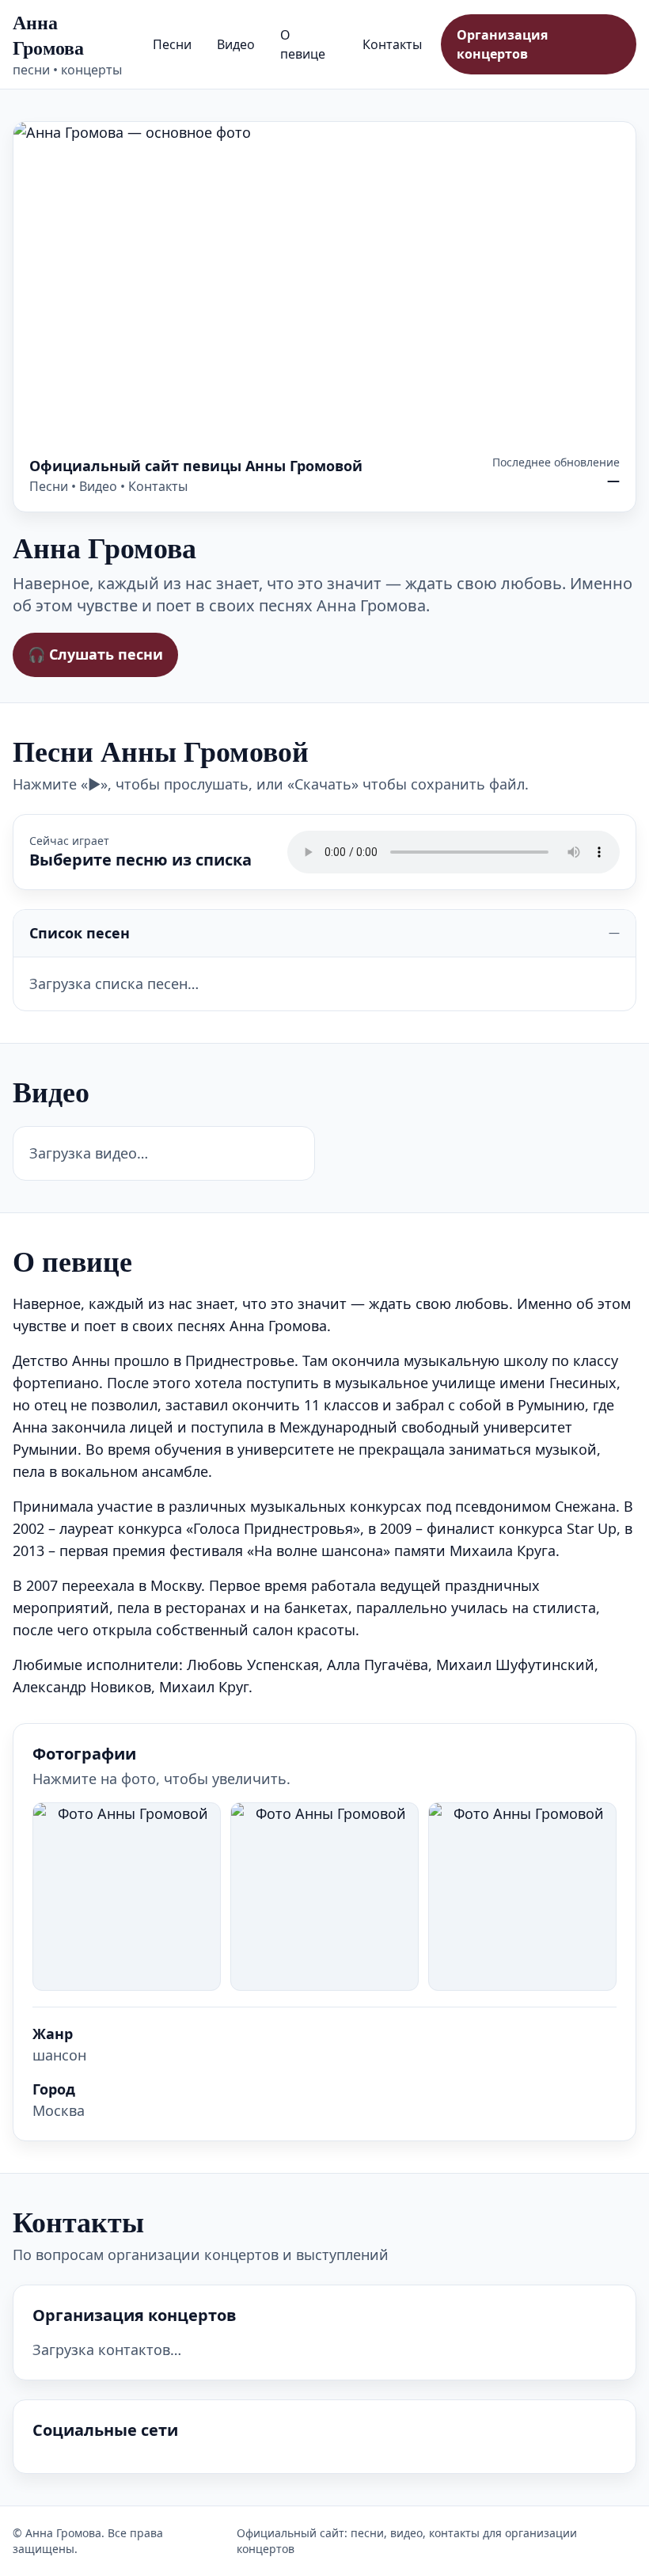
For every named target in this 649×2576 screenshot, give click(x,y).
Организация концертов (502, 44)
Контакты (392, 44)
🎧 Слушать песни (95, 654)
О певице (303, 44)
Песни (172, 44)
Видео (236, 44)
